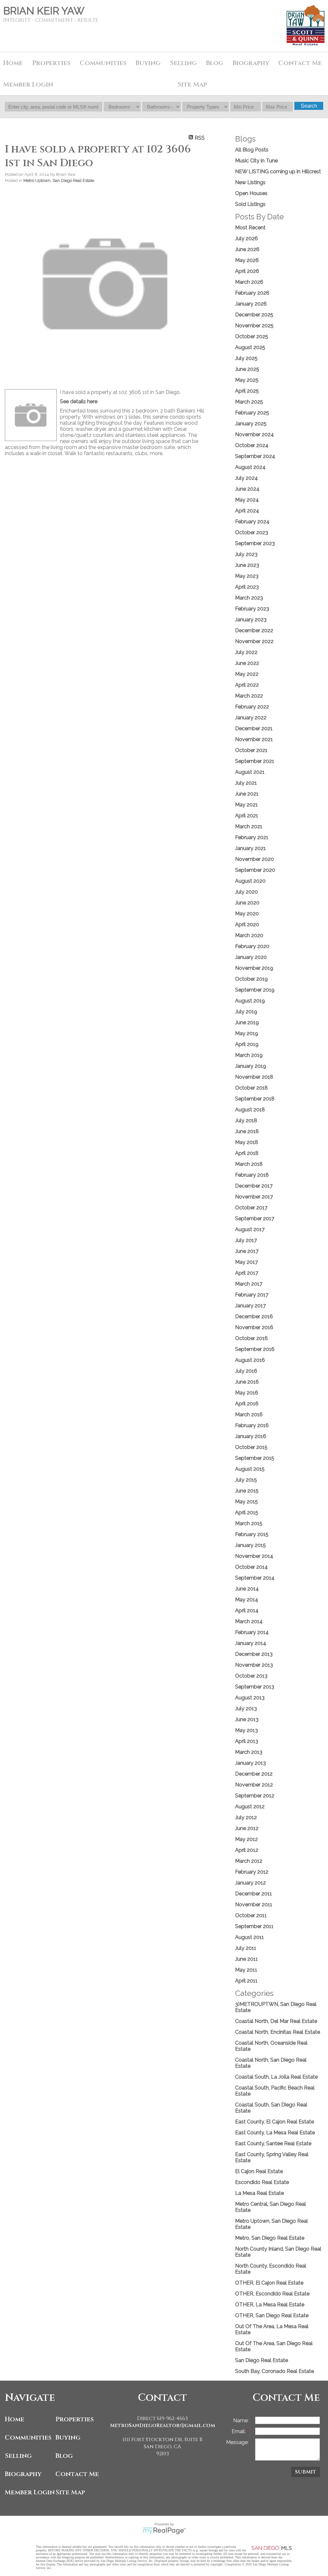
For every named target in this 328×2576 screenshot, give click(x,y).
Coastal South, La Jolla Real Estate (276, 2077)
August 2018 (250, 1110)
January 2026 (251, 304)
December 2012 (254, 1774)
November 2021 (254, 739)
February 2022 (252, 707)
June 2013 (247, 1719)
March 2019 (249, 1055)
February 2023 (252, 609)
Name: (241, 2421)
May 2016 (247, 1393)
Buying (148, 63)
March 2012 (249, 1861)
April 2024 (247, 511)
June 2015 (247, 1491)
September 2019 (255, 990)
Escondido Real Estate (262, 2182)
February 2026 (252, 293)
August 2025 (250, 347)
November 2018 (254, 1077)
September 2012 (255, 1796)
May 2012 (246, 1839)
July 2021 (246, 783)
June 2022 (247, 663)
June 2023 (247, 565)
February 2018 (252, 1175)
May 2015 (246, 1502)
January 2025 (251, 424)
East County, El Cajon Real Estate (275, 2122)
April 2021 (247, 816)
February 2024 (252, 522)
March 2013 (249, 1752)
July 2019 (246, 1012)
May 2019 (247, 1033)
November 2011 (254, 1905)
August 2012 (250, 1807)
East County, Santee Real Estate (273, 2143)
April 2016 (247, 1404)
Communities (28, 2437)
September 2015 (255, 1458)
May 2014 (247, 1600)
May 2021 (246, 805)
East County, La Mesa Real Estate (275, 2133)
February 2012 (252, 1872)
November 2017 (254, 1197)
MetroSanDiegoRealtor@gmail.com (163, 2425)
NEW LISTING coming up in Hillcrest (278, 172)
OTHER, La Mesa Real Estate (270, 2305)
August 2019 (250, 1001)
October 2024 (252, 445)
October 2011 (251, 1915)
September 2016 (255, 1349)
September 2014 (255, 1578)
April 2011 (246, 1981)
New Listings (250, 182)
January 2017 (250, 1306)
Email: (239, 2431)
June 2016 (247, 1382)
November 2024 (254, 434)
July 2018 (246, 1120)
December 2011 (254, 1894)
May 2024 (247, 500)
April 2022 (247, 685)
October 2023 (252, 532)
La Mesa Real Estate (259, 2193)
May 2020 (247, 914)
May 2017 (246, 1262)
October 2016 (251, 1338)
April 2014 (247, 1611)
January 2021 (250, 848)
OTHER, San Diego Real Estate (272, 2315)
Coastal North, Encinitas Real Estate (278, 2032)
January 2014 (251, 1643)
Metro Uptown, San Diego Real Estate (59, 180)
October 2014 (251, 1567)
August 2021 (250, 772)
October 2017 (251, 1208)
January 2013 (250, 1763)
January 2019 (251, 1066)
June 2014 (247, 1589)
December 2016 (254, 1317)
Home (13, 63)
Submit (306, 2472)
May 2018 (247, 1142)
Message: (237, 2442)
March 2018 (249, 1164)
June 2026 (247, 249)
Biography (23, 2474)
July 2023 (246, 554)
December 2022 (254, 630)
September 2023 (255, 543)
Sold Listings (250, 204)
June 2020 (247, 903)
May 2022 (247, 674)
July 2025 (246, 358)
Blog (64, 2456)
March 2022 (249, 696)
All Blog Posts (252, 150)
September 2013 (255, 1687)
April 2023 (247, 587)
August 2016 (250, 1360)
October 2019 (251, 979)
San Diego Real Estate (262, 2360)
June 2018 (247, 1131)
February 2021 (252, 837)
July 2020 (246, 892)
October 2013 (251, 1676)
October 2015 (251, 1447)
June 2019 (247, 1022)
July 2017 (246, 1240)
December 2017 (254, 1186)
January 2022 (251, 718)
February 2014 (252, 1632)
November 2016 (254, 1327)
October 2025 (252, 336)
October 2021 (251, 750)
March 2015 (249, 1523)
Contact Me (300, 63)
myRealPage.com (164, 2531)
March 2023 (249, 598)
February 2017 (252, 1295)
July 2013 (246, 1709)
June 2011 (246, 1959)
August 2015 (250, 1469)
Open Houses (251, 193)
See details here (79, 401)
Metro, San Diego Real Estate (270, 2238)
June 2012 (247, 1828)
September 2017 (255, 1218)
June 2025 (247, 369)
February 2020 (252, 946)
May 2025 (247, 380)
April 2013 (247, 1741)
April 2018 (247, 1153)
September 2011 (254, 1926)
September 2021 (255, 761)
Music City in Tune (256, 161)
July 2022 (246, 652)
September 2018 (255, 1099)
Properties (75, 2419)
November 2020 (254, 859)
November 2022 (254, 641)
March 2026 (249, 282)
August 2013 (250, 1698)
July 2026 (246, 238)
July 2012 (246, 1817)
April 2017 (247, 1273)
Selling (18, 2456)
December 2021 (254, 728)
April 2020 (247, 924)
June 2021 (247, 794)
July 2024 (246, 478)
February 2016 (252, 1425)
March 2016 (249, 1415)
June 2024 (247, 489)
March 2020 (249, 935)
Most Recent (250, 228)
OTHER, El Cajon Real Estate (269, 2283)
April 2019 (247, 1044)
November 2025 (254, 326)
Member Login (29, 2492)
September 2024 (255, 456)
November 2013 (254, 1665)
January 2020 (251, 957)
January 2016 (251, 1436)
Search (309, 106)
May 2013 (246, 1730)
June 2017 (247, 1251)
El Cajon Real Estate (259, 2171)
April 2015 (247, 1513)
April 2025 (247, 391)
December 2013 (254, 1654)
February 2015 (252, 1534)
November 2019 (254, 968)
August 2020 (250, 881)
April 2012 (247, 1850)
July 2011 (246, 1948)
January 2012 (250, 1883)
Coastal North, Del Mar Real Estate (276, 2021)
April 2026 (247, 271)
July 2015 (246, 1480)
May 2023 (247, 576)
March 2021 (249, 826)
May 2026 (247, 260)
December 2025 (254, 315)
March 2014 (249, 1621)
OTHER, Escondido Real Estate (272, 2294)
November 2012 (254, 1785)
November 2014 (254, 1556)
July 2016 (246, 1371)
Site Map (192, 84)
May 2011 (246, 1970)
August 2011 (250, 1937)
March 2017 (249, 1284)
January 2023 (251, 620)
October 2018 (251, 1088)
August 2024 (250, 467)
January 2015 (250, 1545)
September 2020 (255, 870)
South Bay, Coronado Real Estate (275, 2371)
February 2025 (252, 413)
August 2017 (250, 1229)
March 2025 (249, 402)
